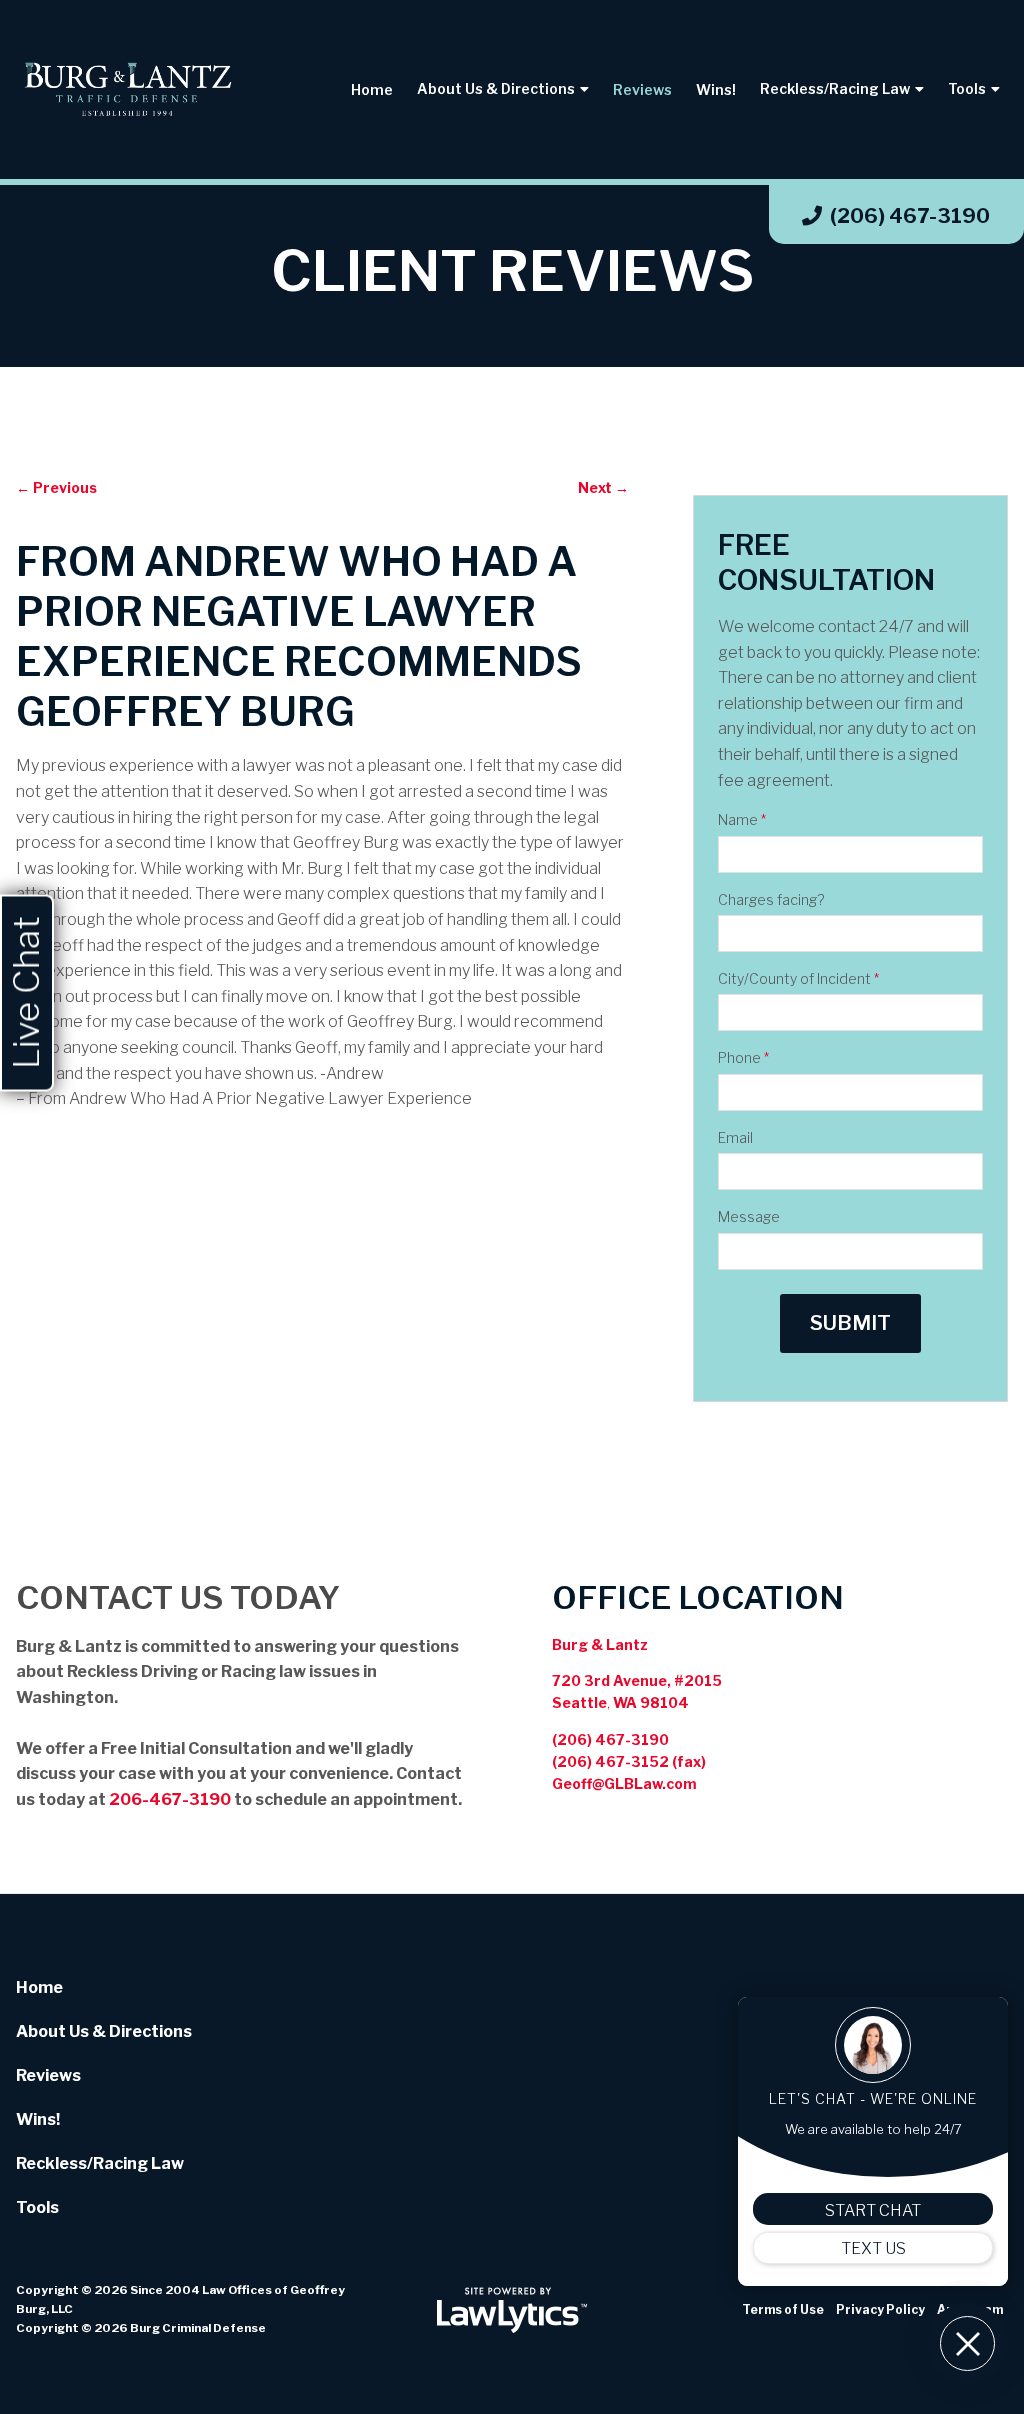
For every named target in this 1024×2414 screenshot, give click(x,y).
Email (735, 1137)
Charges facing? (771, 899)
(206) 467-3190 (910, 216)
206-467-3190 (170, 1799)
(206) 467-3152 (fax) (629, 1761)
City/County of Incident (798, 978)
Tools (967, 88)
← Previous (56, 487)
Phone (743, 1057)
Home (372, 89)
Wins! (716, 89)
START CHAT (873, 2210)
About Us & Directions (496, 88)
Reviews (642, 89)
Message (749, 1216)
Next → (603, 487)
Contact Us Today (178, 1597)
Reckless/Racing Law (835, 88)
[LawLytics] (512, 2310)
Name (742, 819)
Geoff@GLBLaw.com (624, 1783)
